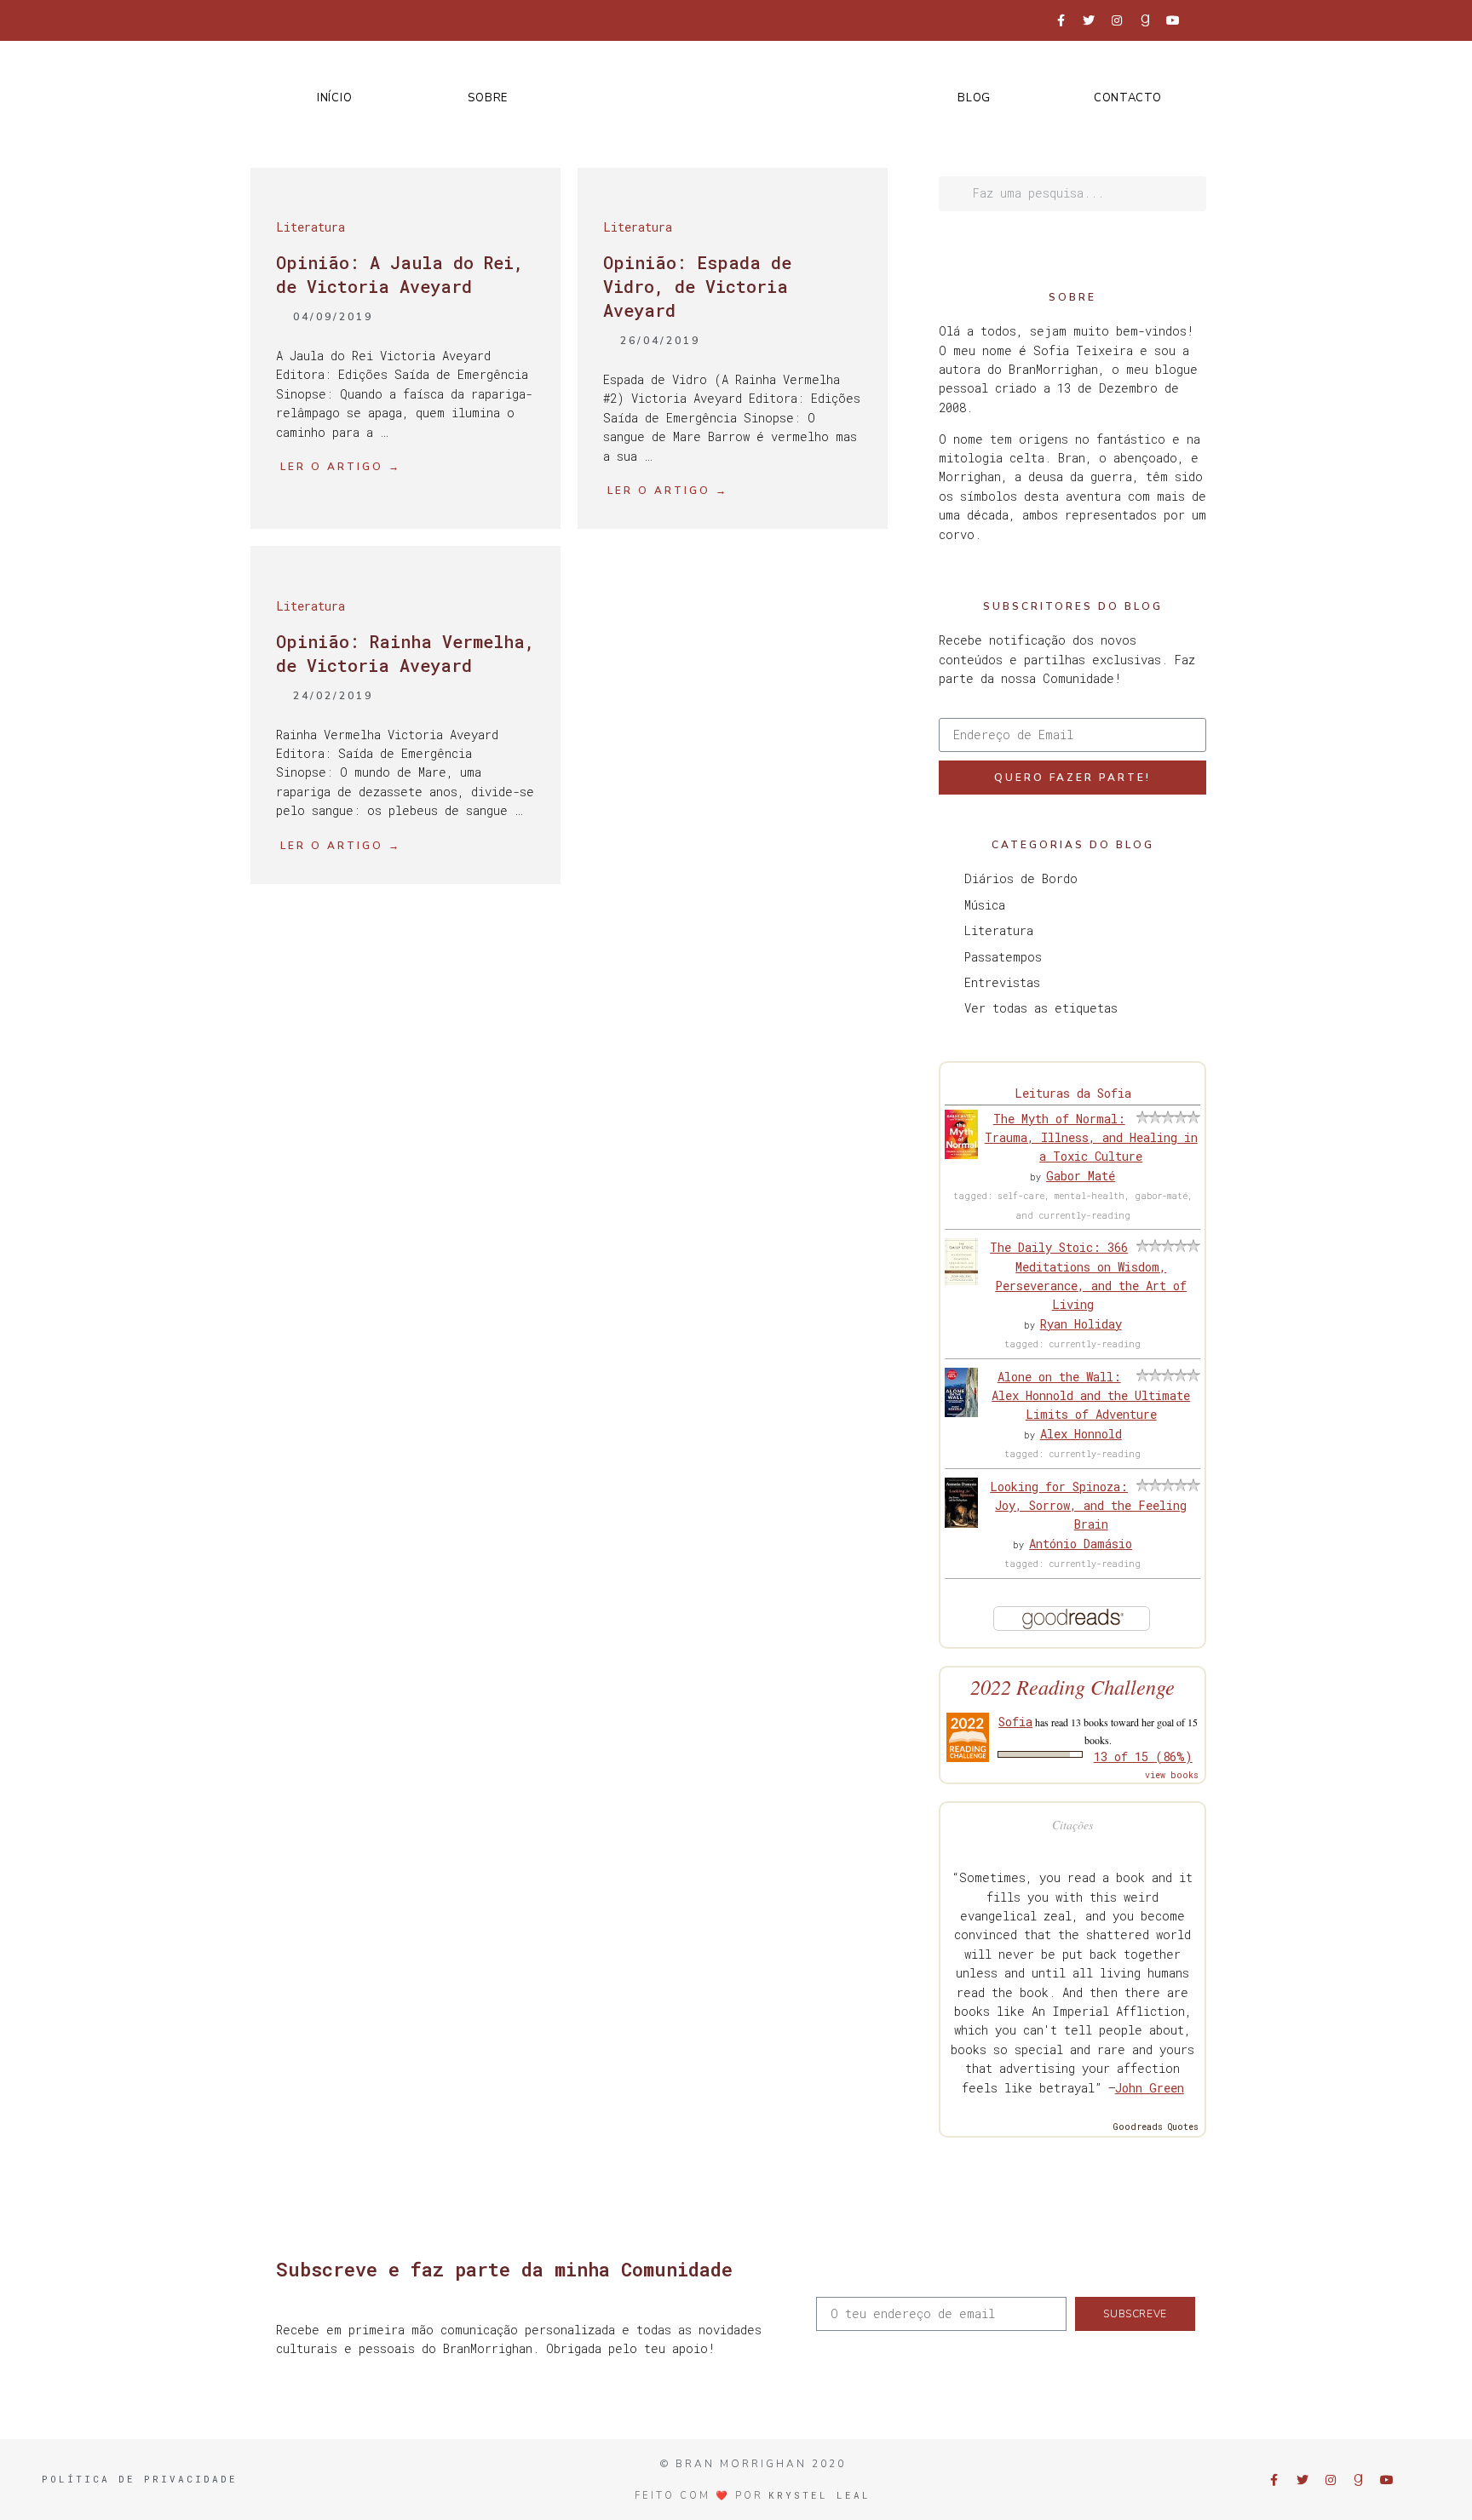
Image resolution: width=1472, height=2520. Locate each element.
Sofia (1015, 1722)
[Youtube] (1173, 20)
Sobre (488, 98)
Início (334, 98)
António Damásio (1081, 1544)
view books (1172, 1775)
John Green (1150, 2088)
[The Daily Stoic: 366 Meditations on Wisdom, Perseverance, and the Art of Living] (961, 1280)
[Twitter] (1089, 20)
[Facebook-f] (1061, 20)
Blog (974, 98)
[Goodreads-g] (1145, 20)
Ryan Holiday (1081, 1324)
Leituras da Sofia (1073, 1093)
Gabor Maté (1081, 1176)
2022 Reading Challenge (1072, 1687)
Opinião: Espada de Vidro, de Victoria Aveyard (697, 286)
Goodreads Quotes (1156, 2127)
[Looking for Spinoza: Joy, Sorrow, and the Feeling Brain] (961, 1523)
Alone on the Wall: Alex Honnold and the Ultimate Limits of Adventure (1091, 1396)
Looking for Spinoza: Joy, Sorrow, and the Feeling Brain (1088, 1506)
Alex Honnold (1081, 1434)
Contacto (1128, 98)
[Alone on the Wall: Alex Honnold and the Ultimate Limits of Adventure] (961, 1412)
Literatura (310, 227)
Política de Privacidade (140, 2479)
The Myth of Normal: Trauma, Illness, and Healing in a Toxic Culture (1091, 1138)
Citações (1072, 1825)
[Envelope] (1201, 20)
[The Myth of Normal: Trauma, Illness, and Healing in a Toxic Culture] (961, 1154)
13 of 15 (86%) (1143, 1757)
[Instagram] (1117, 20)
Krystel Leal (819, 2495)
